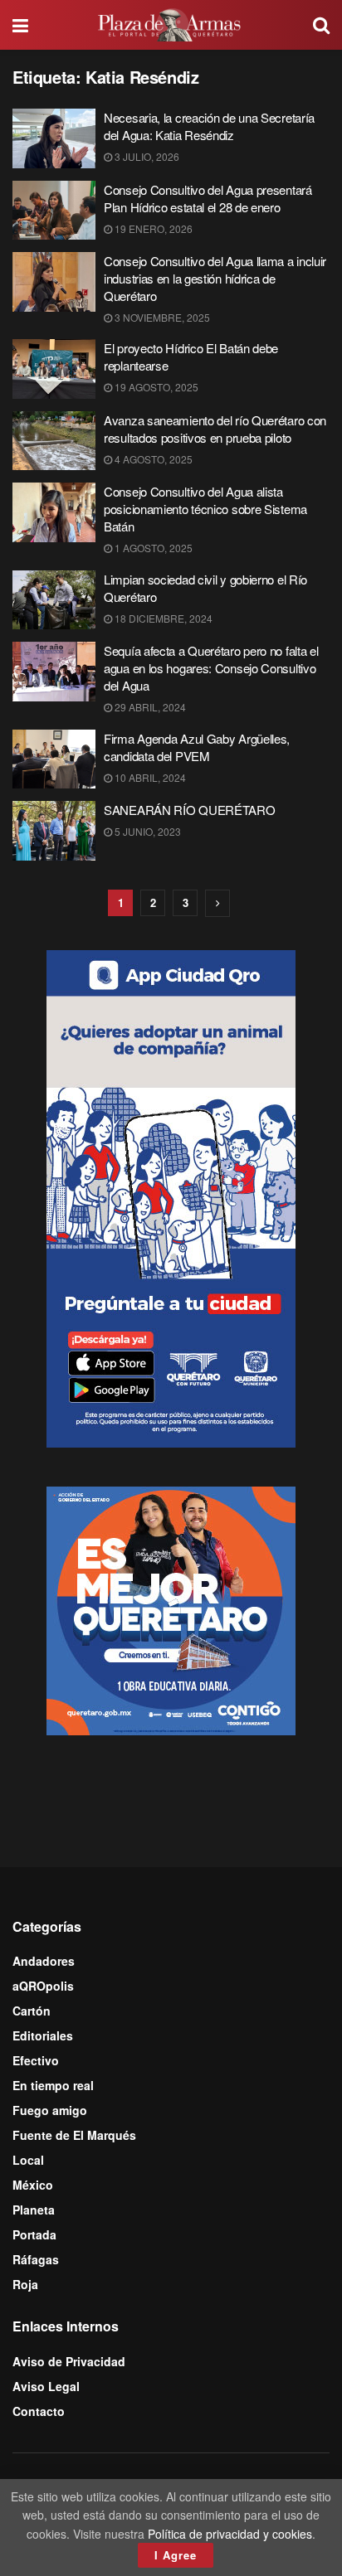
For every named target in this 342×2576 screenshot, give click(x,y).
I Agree (176, 2555)
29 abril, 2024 (149, 707)
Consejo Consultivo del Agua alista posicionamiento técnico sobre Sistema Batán (205, 509)
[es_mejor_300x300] (171, 1608)
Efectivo (36, 2060)
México (33, 2185)
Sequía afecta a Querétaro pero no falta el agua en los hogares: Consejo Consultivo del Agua (211, 668)
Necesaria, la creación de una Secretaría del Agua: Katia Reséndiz (209, 126)
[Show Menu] (20, 25)
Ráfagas (36, 2259)
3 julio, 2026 (146, 156)
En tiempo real (53, 2085)
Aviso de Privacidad (69, 2361)
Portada (34, 2234)
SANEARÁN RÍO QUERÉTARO (189, 810)
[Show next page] (217, 903)
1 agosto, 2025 (152, 548)
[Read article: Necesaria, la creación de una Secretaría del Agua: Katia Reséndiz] (54, 138)
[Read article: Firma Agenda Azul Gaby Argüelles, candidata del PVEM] (54, 759)
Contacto (39, 2411)
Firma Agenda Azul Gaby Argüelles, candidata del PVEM (197, 747)
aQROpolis (43, 1986)
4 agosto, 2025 (152, 459)
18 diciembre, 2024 (162, 618)
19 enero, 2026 (152, 228)
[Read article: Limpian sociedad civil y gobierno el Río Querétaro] (54, 600)
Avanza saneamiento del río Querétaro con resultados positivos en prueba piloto (215, 429)
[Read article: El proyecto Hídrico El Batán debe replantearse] (54, 369)
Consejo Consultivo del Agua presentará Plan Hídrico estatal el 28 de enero (208, 198)
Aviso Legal (46, 2386)
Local (28, 2160)
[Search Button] (321, 25)
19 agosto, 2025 (155, 387)
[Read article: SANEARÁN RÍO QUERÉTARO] (54, 831)
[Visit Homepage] (171, 25)
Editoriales (43, 2035)
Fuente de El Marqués (74, 2135)
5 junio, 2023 (147, 831)
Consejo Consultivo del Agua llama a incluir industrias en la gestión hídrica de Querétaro (215, 278)
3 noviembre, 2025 (161, 317)
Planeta (34, 2210)
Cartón (32, 2011)
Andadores (44, 1961)
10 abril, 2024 (149, 777)
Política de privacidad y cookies (230, 2534)
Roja (25, 2284)
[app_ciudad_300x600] (171, 1196)
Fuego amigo (50, 2110)
